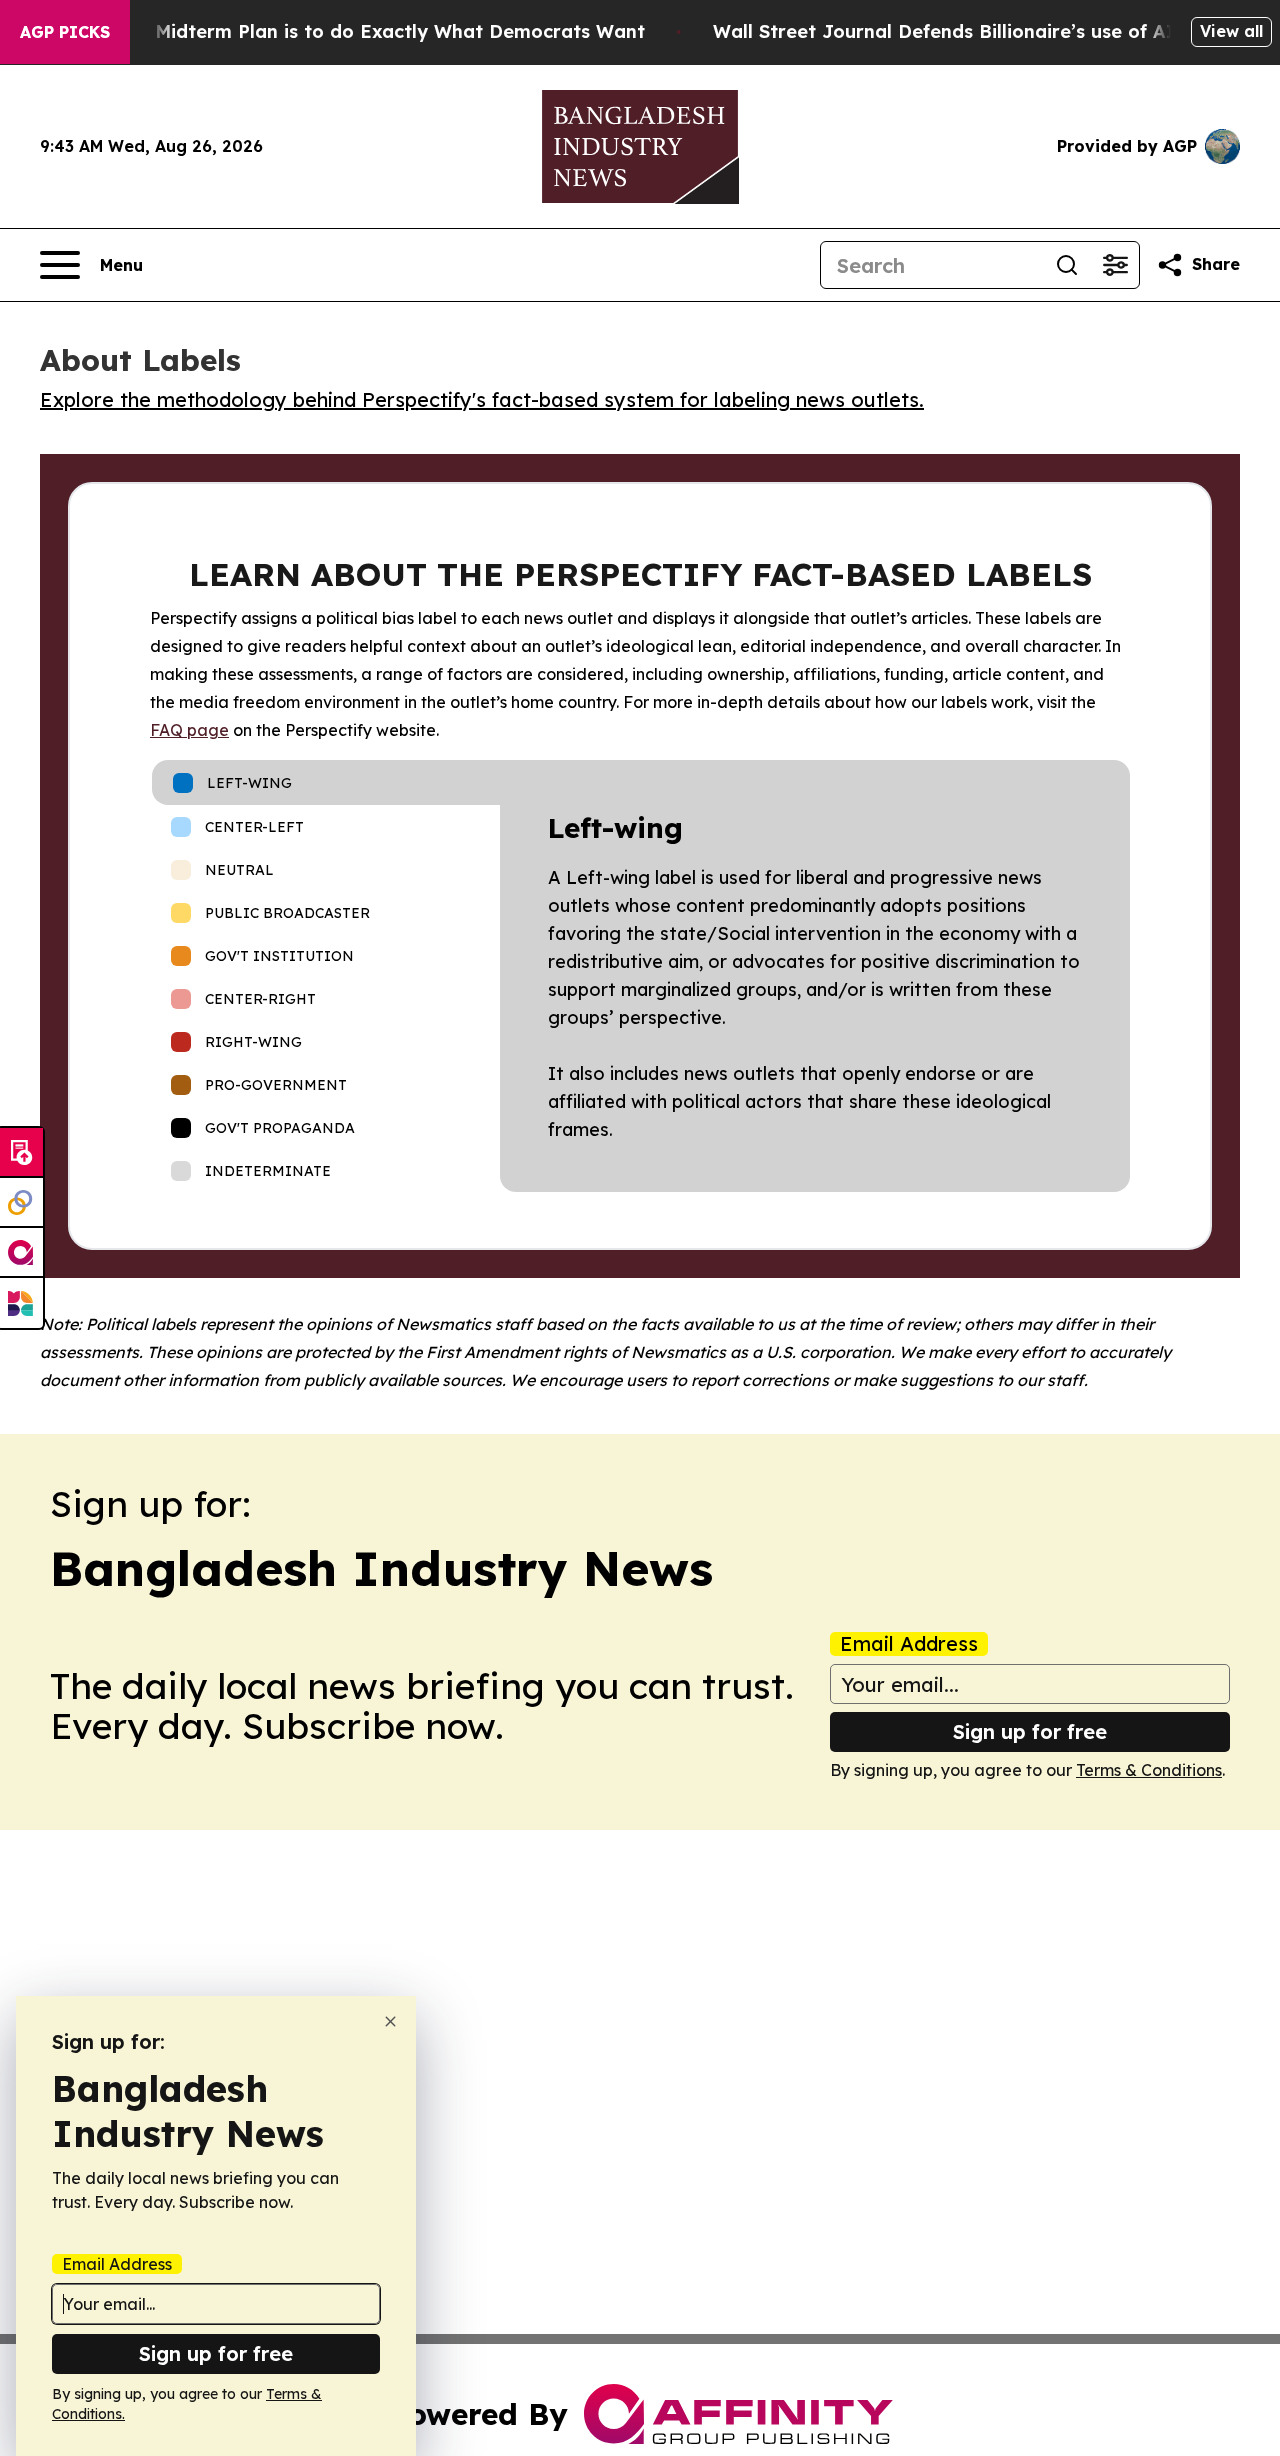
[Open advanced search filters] (1115, 265)
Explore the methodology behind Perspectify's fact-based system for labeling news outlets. (482, 399)
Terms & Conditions (1149, 1770)
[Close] (390, 2021)
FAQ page (189, 730)
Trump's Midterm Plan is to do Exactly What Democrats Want (361, 31)
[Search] (1067, 265)
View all (1231, 31)
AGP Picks (65, 32)
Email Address (909, 1644)
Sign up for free (1030, 1731)
